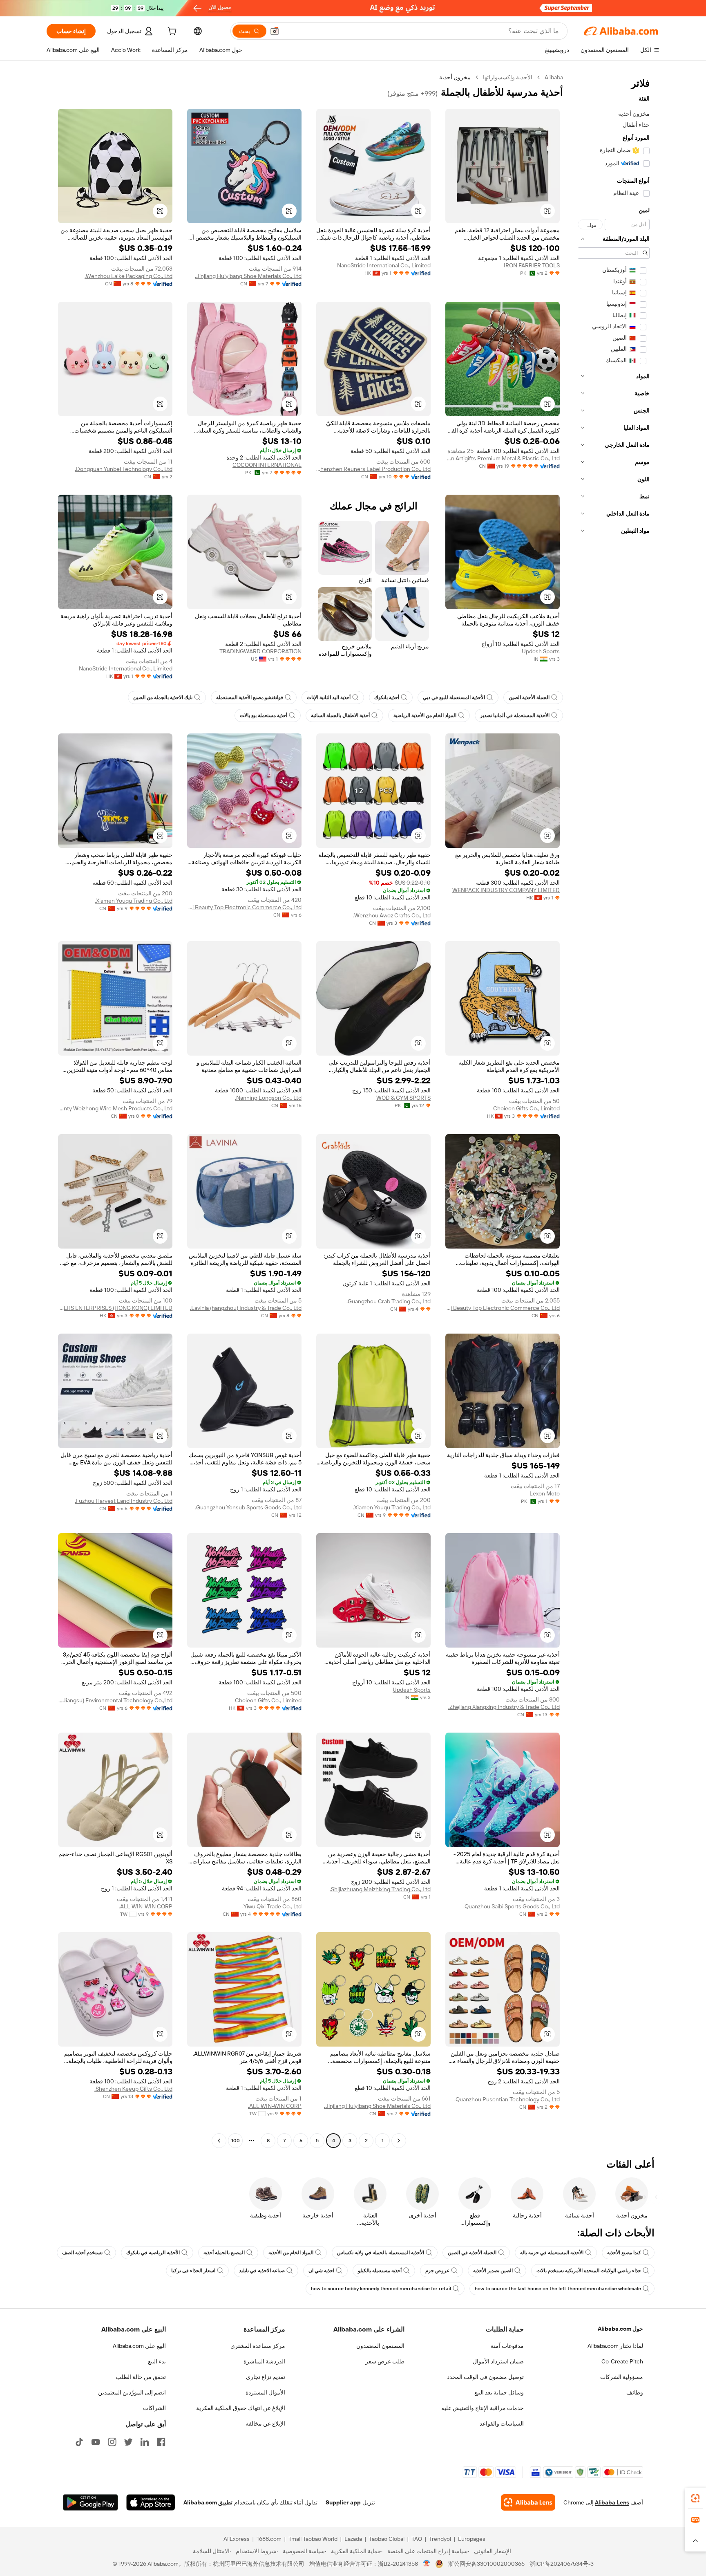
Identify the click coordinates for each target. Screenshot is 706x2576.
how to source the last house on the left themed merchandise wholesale (558, 2289)
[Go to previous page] (399, 2141)
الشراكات (154, 2408)
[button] (275, 31)
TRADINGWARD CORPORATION (260, 651)
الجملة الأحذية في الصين (472, 2253)
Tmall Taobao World (313, 2539)
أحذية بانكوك (387, 697)
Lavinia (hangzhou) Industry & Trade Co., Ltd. (246, 1308)
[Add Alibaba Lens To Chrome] (528, 2502)
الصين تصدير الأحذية (493, 2271)
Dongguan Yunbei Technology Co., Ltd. (124, 469)
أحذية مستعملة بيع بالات (264, 715)
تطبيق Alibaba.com (208, 2502)
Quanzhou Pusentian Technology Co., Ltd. (507, 2099)
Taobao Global (387, 2539)
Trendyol (440, 2539)
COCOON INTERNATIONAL (267, 465)
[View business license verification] (427, 2564)
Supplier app (343, 2502)
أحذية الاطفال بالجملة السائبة (340, 715)
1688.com (269, 2539)
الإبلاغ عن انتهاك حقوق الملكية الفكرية (241, 2408)
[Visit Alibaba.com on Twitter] (128, 2442)
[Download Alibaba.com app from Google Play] (90, 2502)
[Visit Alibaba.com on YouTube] (96, 2442)
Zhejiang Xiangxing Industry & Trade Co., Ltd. (504, 1707)
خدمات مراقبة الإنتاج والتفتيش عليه (483, 2408)
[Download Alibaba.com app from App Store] (151, 2502)
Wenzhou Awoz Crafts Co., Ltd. (392, 915)
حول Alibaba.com (620, 2329)
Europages (472, 2539)
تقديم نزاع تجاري (266, 2377)
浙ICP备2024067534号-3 (562, 2564)
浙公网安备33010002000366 (486, 2564)
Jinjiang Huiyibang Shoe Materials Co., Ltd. (248, 276)
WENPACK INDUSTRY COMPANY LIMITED (506, 890)
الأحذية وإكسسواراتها (508, 77)
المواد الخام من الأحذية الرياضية (425, 715)
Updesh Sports (541, 651)
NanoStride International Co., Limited (384, 265)
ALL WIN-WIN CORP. (146, 1906)
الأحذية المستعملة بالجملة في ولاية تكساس (381, 2253)
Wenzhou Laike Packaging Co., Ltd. (128, 276)
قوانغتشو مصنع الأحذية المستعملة (250, 697)
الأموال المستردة (265, 2392)
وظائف (635, 2392)
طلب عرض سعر (385, 2361)
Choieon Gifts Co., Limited (526, 1108)
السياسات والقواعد (502, 2424)
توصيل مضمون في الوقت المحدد (485, 2377)
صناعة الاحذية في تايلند (262, 2271)
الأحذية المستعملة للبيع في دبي (454, 697)
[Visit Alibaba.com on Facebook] (161, 2442)
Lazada (353, 2539)
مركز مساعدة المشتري (258, 2346)
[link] (695, 2498)
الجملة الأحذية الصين (529, 697)
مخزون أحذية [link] (455, 77)
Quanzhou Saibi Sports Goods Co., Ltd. (512, 1906)
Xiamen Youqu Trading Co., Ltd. (134, 901)
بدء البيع (157, 2361)
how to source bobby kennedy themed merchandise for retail (381, 2289)
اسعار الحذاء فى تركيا (193, 2271)
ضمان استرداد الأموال (498, 2361)
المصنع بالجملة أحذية (224, 2253)
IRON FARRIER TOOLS (532, 265)
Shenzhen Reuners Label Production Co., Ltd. (373, 469)
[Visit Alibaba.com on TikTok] (79, 2442)
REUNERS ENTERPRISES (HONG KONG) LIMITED (115, 1308)
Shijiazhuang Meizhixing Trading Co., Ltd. (380, 1889)
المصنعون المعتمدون (380, 2346)
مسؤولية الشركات (622, 2377)
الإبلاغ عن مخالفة (265, 2424)
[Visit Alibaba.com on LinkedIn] (145, 2442)
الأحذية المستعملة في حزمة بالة (552, 2253)
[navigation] (614, 1110)
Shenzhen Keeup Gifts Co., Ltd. (133, 2089)
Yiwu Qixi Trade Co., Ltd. (272, 1906)
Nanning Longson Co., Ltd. (268, 1098)
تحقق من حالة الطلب (141, 2377)
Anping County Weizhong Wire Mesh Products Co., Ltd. (115, 1108)
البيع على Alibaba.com (139, 2346)
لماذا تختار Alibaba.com (615, 2346)
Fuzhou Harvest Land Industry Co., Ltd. (124, 1501)
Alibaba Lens (612, 2502)
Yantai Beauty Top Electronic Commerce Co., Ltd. (244, 907)
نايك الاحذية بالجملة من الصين (163, 697)
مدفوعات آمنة (507, 2346)
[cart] (171, 32)
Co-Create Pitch (622, 2361)
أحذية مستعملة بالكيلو (380, 2271)
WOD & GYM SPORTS (403, 1098)
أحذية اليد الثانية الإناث (329, 697)
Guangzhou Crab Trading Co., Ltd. (389, 1301)
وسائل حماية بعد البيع (499, 2392)
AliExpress (237, 2539)
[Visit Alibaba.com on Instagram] (112, 2442)
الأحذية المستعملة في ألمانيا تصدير (515, 715)
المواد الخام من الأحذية (291, 2253)
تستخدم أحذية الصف (82, 2253)
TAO (417, 2539)
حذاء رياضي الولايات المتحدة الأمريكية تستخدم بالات (589, 2271)
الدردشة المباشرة (264, 2361)
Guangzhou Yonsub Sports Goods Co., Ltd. (248, 1507)
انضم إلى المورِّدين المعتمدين (132, 2392)
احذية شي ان (321, 2271)
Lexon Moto (545, 1493)
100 (236, 2141)
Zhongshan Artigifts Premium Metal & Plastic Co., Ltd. (503, 458)
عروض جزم (437, 2271)
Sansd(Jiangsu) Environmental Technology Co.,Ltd (115, 1700)
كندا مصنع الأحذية (624, 2253)
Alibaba (554, 77)
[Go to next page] (219, 2141)
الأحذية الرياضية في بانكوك (153, 2253)
